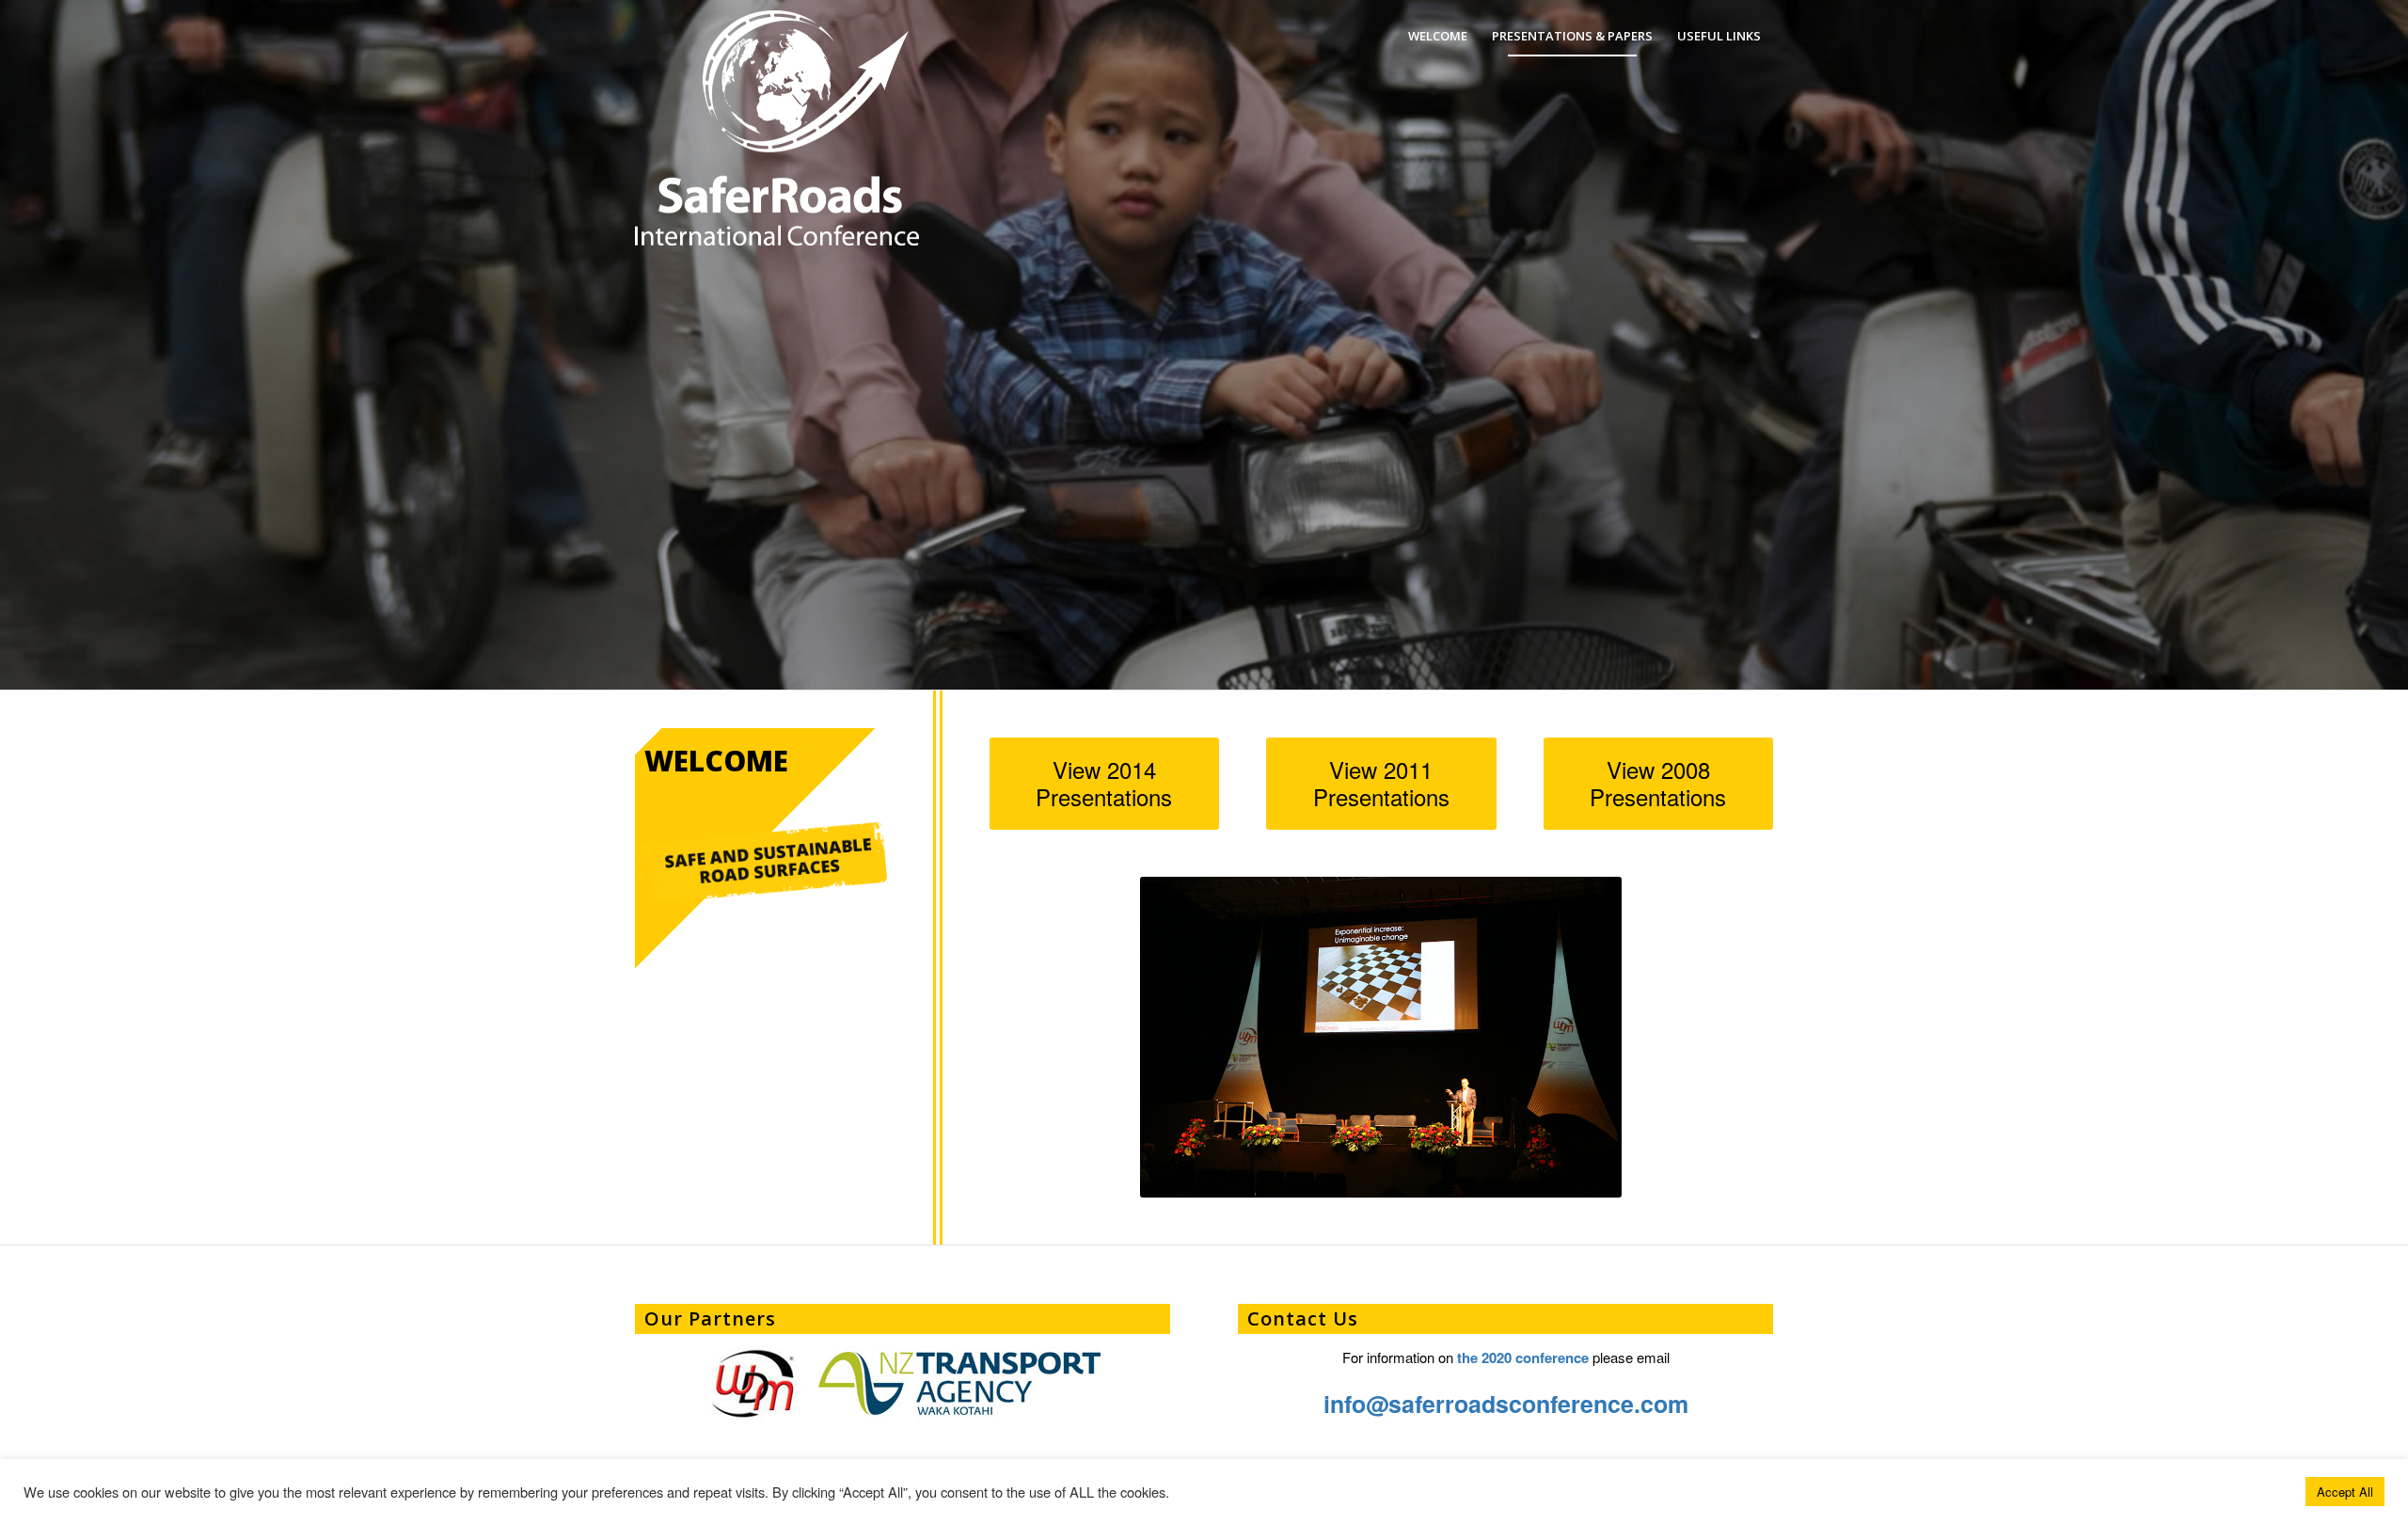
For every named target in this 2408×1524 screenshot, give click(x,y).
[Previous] (16, 345)
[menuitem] (1438, 36)
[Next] (2392, 345)
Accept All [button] (2345, 1492)
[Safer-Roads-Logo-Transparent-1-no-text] (739, 83)
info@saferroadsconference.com (1506, 1404)
